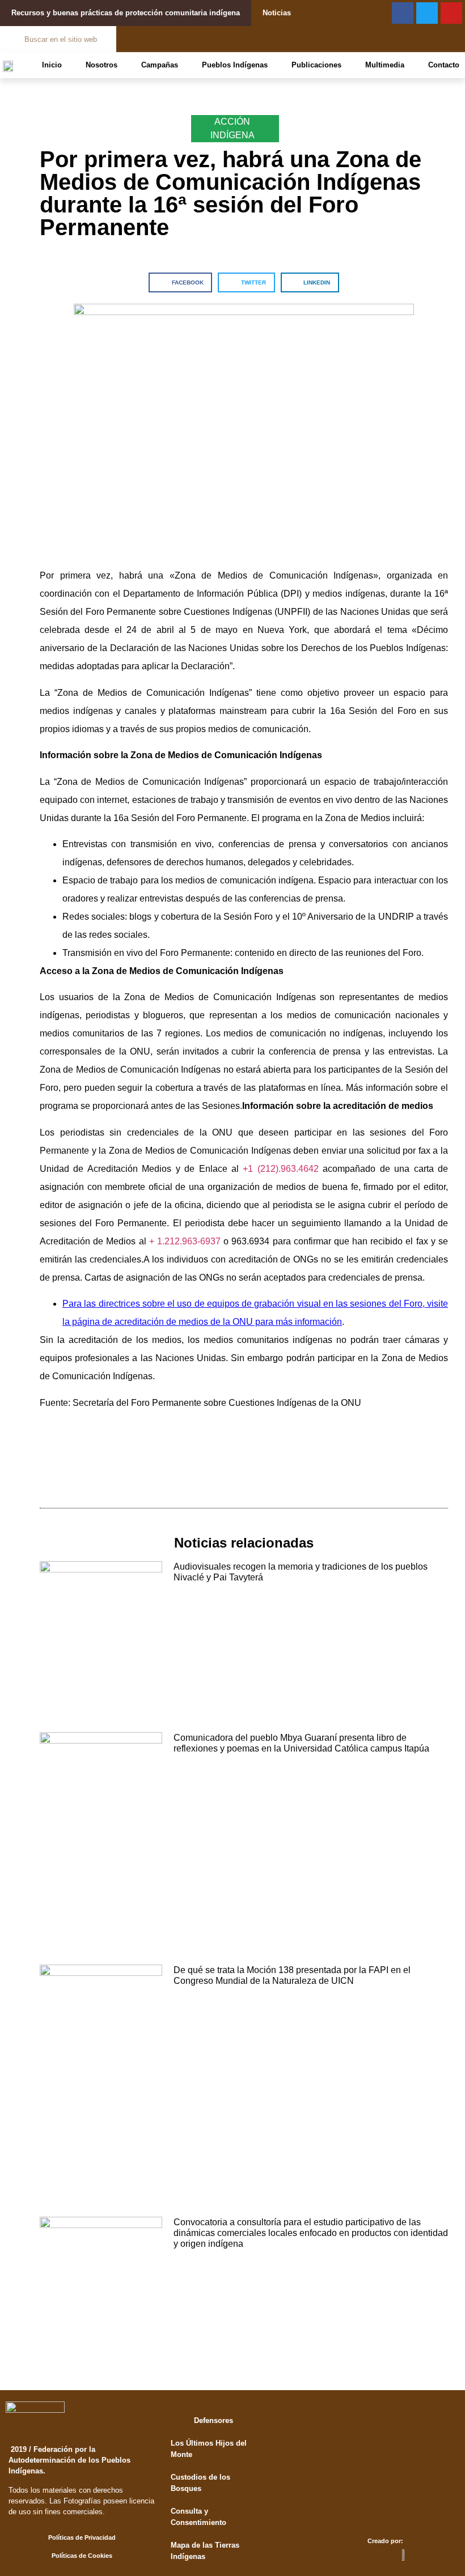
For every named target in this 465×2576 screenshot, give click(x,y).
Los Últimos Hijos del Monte (209, 2449)
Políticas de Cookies (82, 2556)
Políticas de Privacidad (82, 2537)
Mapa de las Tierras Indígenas (205, 2551)
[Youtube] (451, 13)
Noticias (277, 13)
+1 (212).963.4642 (280, 1169)
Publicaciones (316, 65)
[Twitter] (427, 13)
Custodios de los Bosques (200, 2483)
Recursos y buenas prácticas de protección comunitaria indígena (126, 13)
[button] (180, 282)
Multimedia (385, 65)
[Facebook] (403, 13)
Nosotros (102, 65)
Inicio (52, 65)
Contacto (444, 65)
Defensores (214, 2420)
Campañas (160, 65)
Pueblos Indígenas (235, 65)
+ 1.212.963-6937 (185, 1241)
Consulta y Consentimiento (198, 2517)
